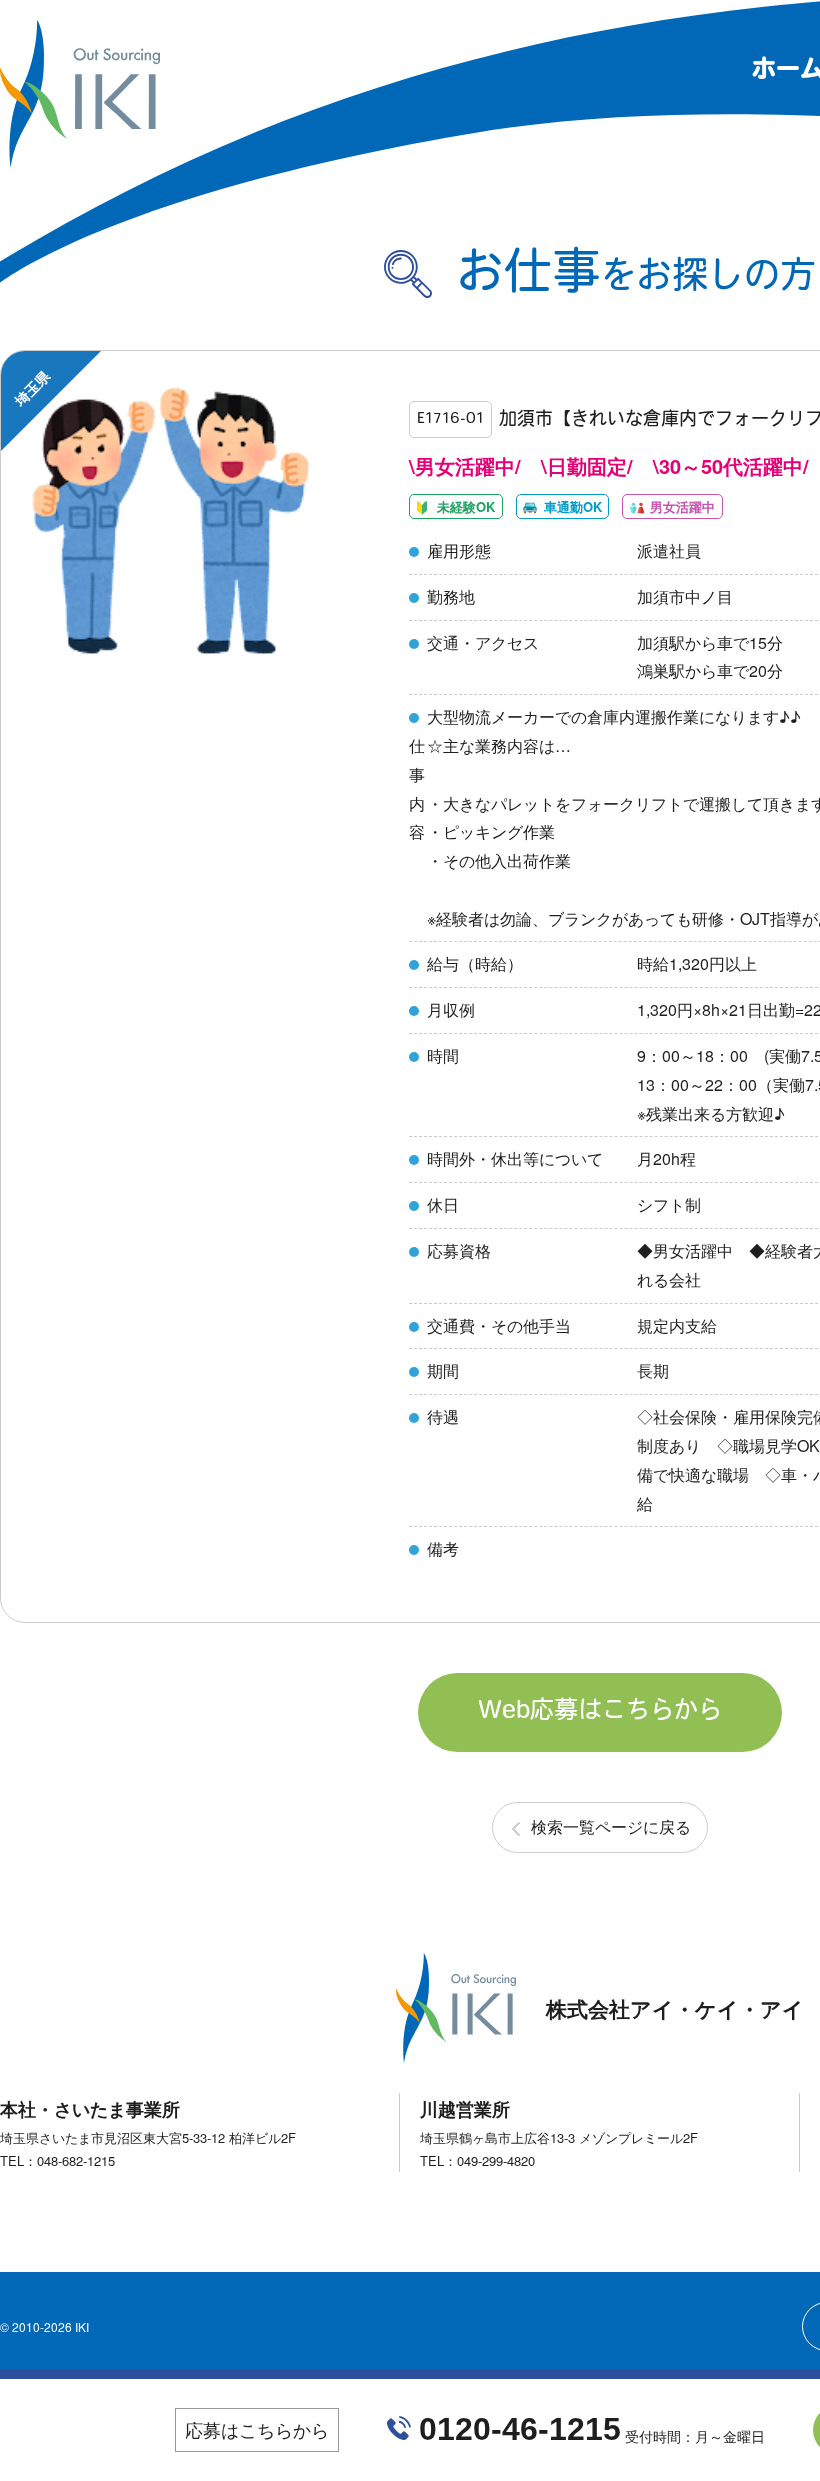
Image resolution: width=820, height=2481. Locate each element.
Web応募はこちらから (600, 1712)
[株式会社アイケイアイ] (80, 158)
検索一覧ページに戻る (611, 1826)
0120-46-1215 (520, 2429)
